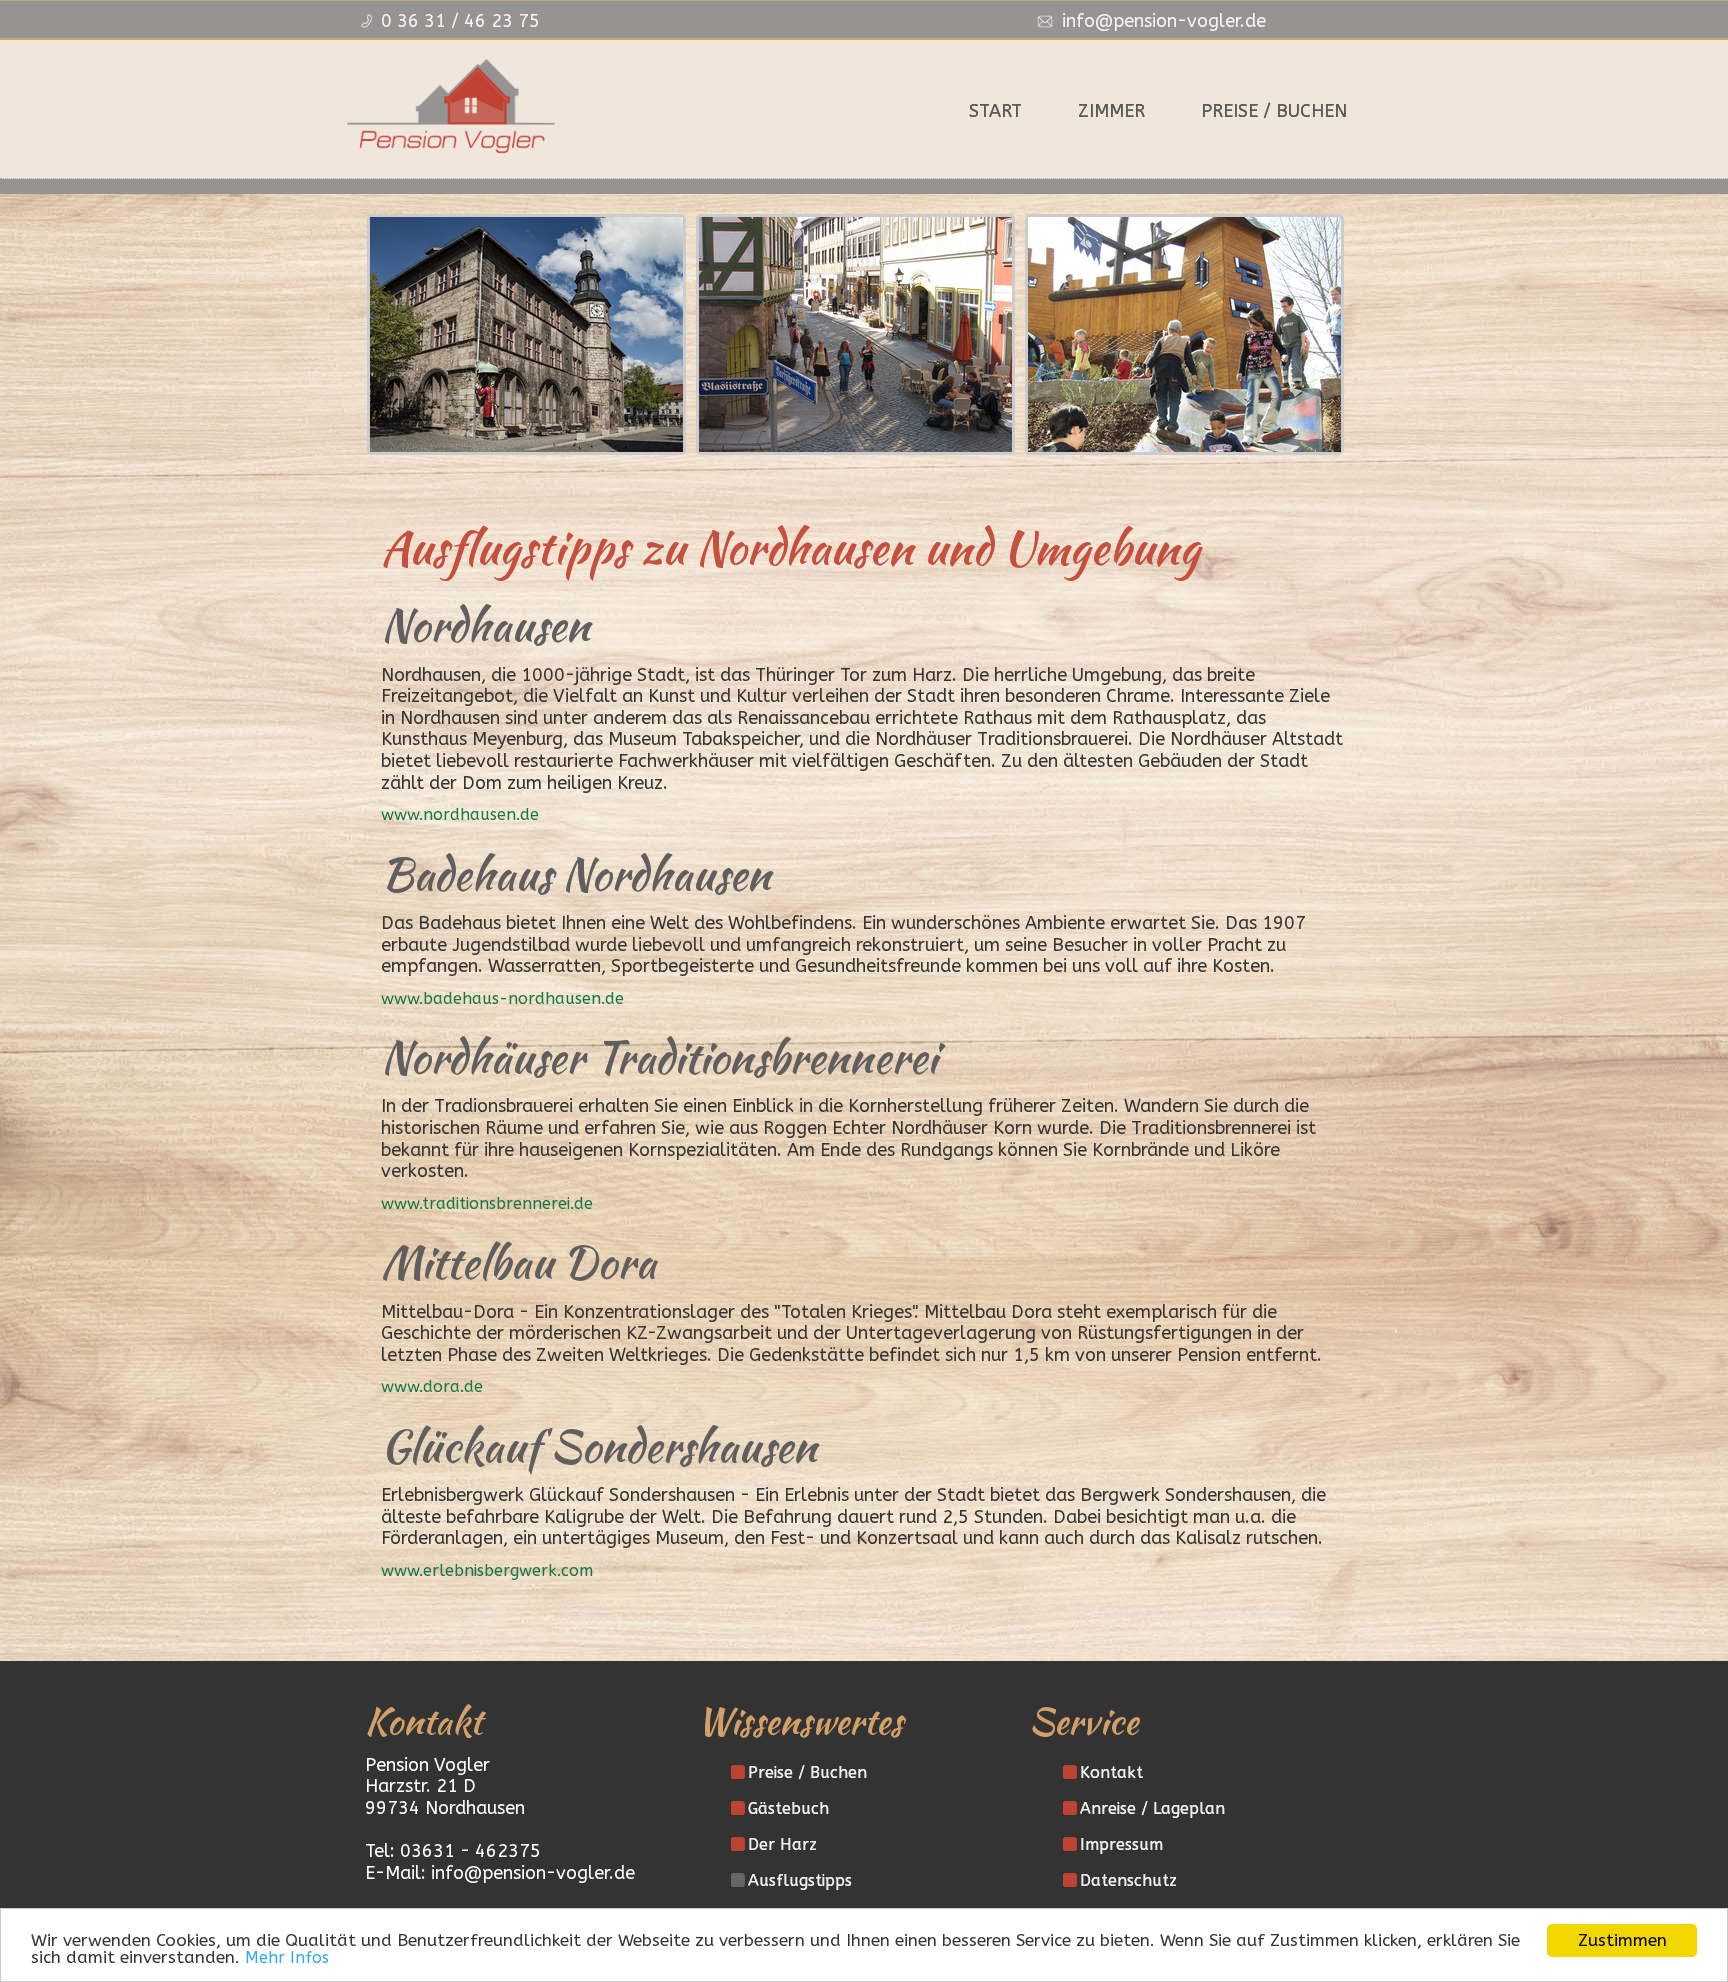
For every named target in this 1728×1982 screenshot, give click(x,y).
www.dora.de (432, 1386)
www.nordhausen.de (460, 814)
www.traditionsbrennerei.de (487, 1203)
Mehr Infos (287, 1957)
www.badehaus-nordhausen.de (502, 998)
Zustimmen (1622, 1940)
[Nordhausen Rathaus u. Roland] (526, 334)
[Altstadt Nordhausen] (855, 334)
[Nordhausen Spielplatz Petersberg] (1184, 334)
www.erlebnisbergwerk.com (487, 1570)
